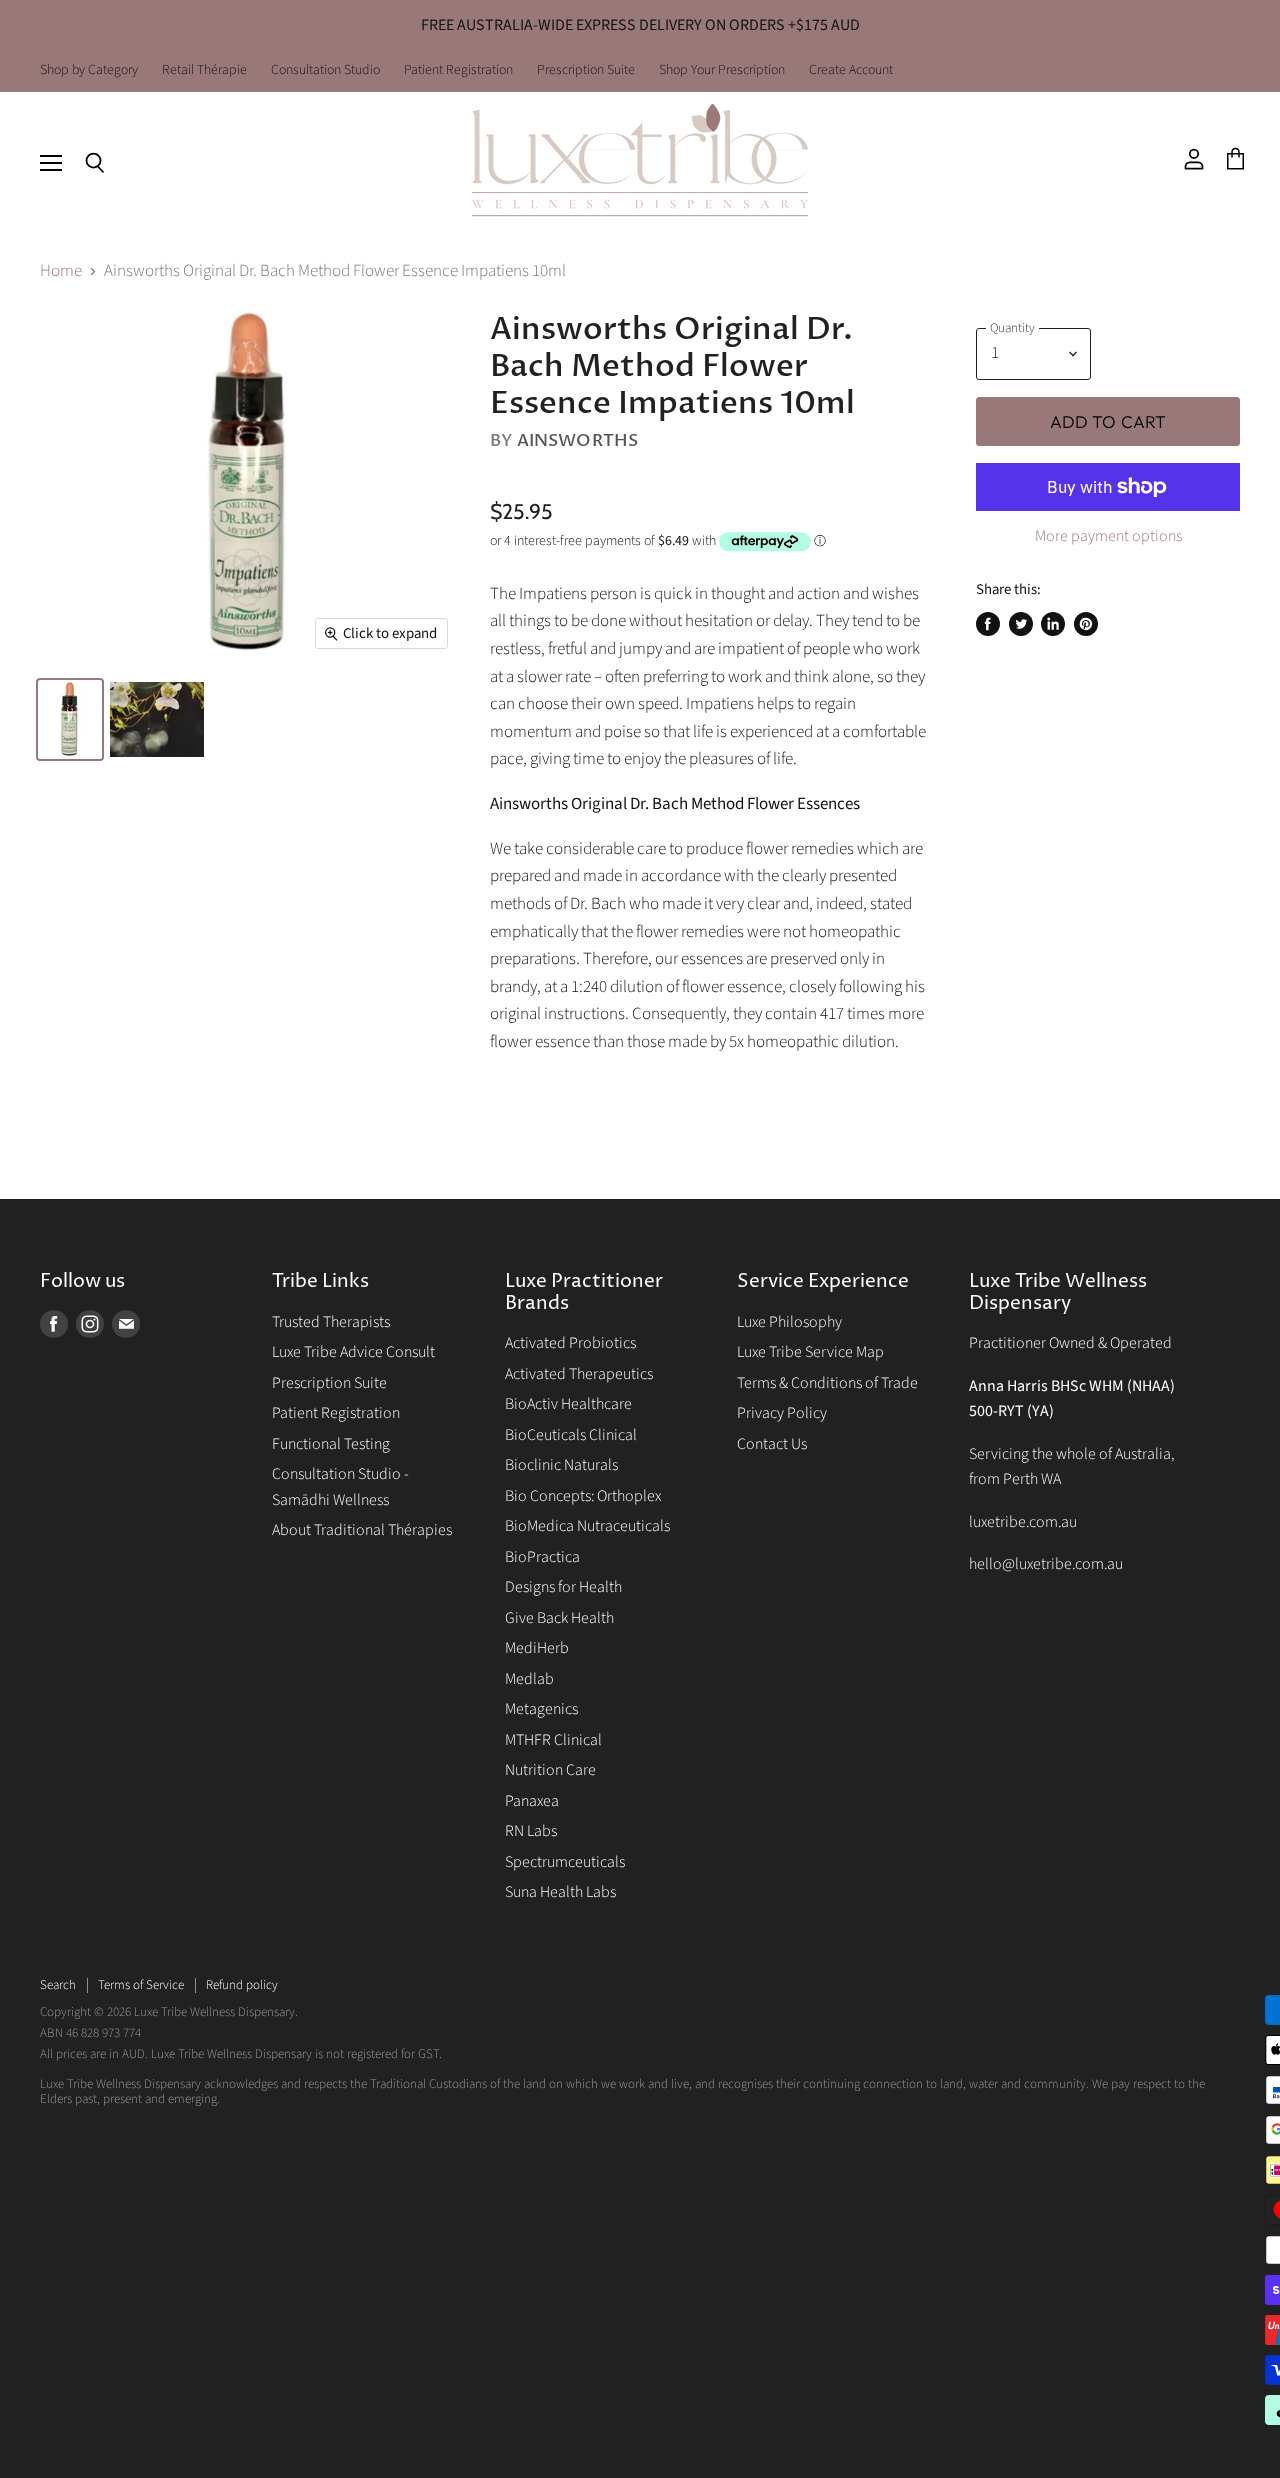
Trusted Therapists (331, 1322)
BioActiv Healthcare (568, 1404)
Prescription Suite (586, 71)
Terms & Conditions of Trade (827, 1383)
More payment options (1108, 536)
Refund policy (242, 1985)
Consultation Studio (325, 71)
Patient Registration (458, 71)
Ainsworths (578, 440)
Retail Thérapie (204, 71)
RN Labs (531, 1831)
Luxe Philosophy (789, 1322)
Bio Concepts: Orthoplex (583, 1496)
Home (61, 272)
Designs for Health (563, 1587)
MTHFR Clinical (553, 1740)
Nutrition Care (550, 1770)
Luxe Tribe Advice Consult (353, 1352)
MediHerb (537, 1648)
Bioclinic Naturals (561, 1465)
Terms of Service (141, 1985)
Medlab (529, 1679)
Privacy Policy (782, 1413)
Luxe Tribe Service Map (810, 1352)
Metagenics (541, 1709)
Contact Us (772, 1444)
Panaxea (532, 1801)
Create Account (851, 71)
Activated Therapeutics (579, 1374)
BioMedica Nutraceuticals (587, 1526)
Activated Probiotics (570, 1343)
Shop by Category (89, 71)
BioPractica (542, 1557)
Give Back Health (559, 1618)
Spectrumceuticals (565, 1862)
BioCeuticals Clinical (571, 1435)
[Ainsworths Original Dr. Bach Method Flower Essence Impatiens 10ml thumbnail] (70, 719)
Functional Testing (331, 1444)
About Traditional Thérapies (362, 1530)
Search (58, 1985)
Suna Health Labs (560, 1892)
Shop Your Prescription (722, 71)
